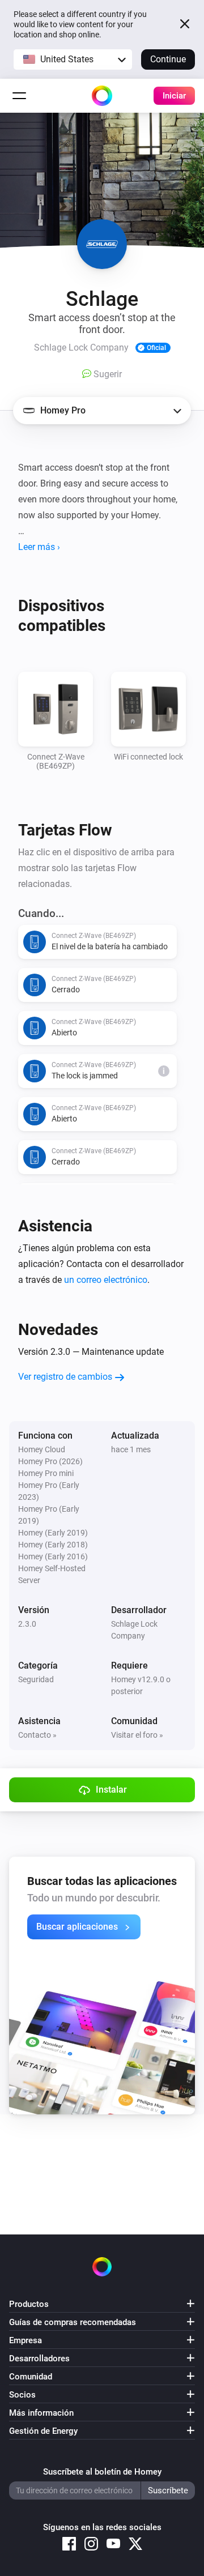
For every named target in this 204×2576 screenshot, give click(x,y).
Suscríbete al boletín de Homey (102, 2472)
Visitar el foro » (137, 1735)
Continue (168, 59)
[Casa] (102, 96)
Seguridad (36, 1679)
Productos (29, 2304)
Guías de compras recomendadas (73, 2322)
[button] (73, 59)
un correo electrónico (106, 1280)
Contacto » (37, 1735)
